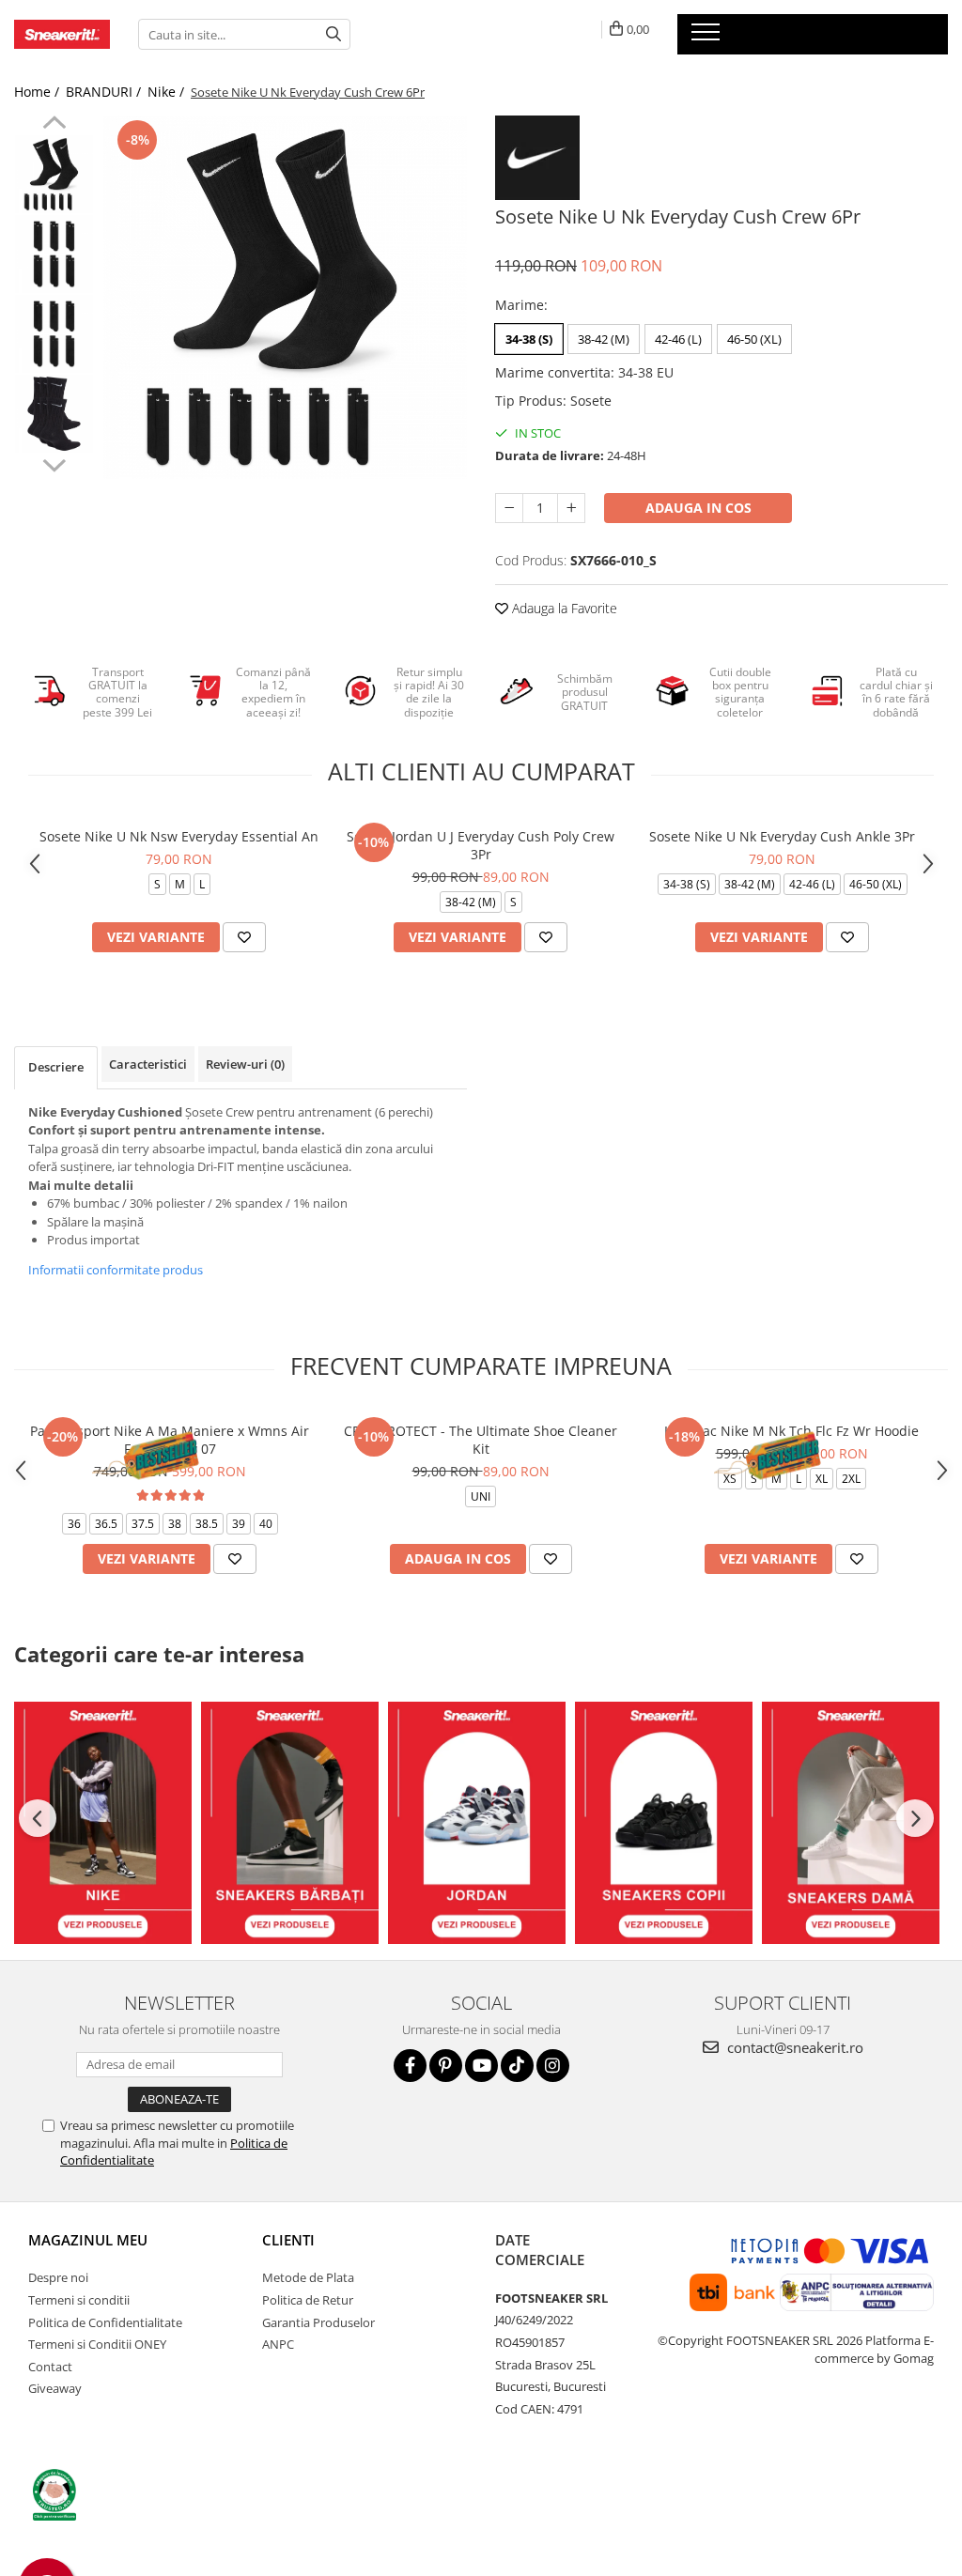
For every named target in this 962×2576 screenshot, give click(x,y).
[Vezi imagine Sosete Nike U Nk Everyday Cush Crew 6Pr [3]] (54, 414)
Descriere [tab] (56, 1067)
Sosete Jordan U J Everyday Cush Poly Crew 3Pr (481, 845)
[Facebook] (410, 2066)
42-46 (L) (678, 339)
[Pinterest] (446, 2066)
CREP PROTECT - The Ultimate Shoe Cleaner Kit (481, 1440)
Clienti (288, 2240)
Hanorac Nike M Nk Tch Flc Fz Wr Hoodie (791, 1431)
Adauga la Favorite (563, 608)
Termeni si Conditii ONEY (97, 2344)
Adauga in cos (698, 508)
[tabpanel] (285, 297)
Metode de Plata (308, 2277)
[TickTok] (517, 2066)
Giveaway (55, 2388)
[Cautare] (334, 34)
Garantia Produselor (318, 2322)
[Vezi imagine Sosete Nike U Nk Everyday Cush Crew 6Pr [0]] (54, 174)
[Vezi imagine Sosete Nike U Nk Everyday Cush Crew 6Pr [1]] (54, 254)
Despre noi (58, 2277)
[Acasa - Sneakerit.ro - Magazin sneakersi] (62, 35)
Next (54, 463)
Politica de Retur (308, 2300)
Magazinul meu (88, 2240)
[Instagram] (553, 2066)
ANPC (278, 2344)
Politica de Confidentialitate (105, 2322)
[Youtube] (481, 2066)
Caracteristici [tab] (148, 1064)
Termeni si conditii (79, 2300)
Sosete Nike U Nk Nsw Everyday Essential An (179, 836)
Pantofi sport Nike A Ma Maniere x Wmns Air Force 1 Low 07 (170, 1440)
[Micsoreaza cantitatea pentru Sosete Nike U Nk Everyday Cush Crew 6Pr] (509, 508)
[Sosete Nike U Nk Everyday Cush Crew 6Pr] (285, 297)
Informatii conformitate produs (116, 1270)
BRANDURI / (105, 92)
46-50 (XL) (754, 339)
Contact (50, 2367)
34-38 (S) (529, 339)
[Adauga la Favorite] (244, 937)
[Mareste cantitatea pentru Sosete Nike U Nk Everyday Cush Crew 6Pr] (571, 508)
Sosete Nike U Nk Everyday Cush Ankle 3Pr (782, 836)
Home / (39, 92)
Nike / (168, 92)
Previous (54, 125)
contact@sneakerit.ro (793, 2047)
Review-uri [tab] (245, 1064)
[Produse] (708, 38)
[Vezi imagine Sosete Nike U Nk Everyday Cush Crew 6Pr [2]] (54, 334)
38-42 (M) (604, 339)
